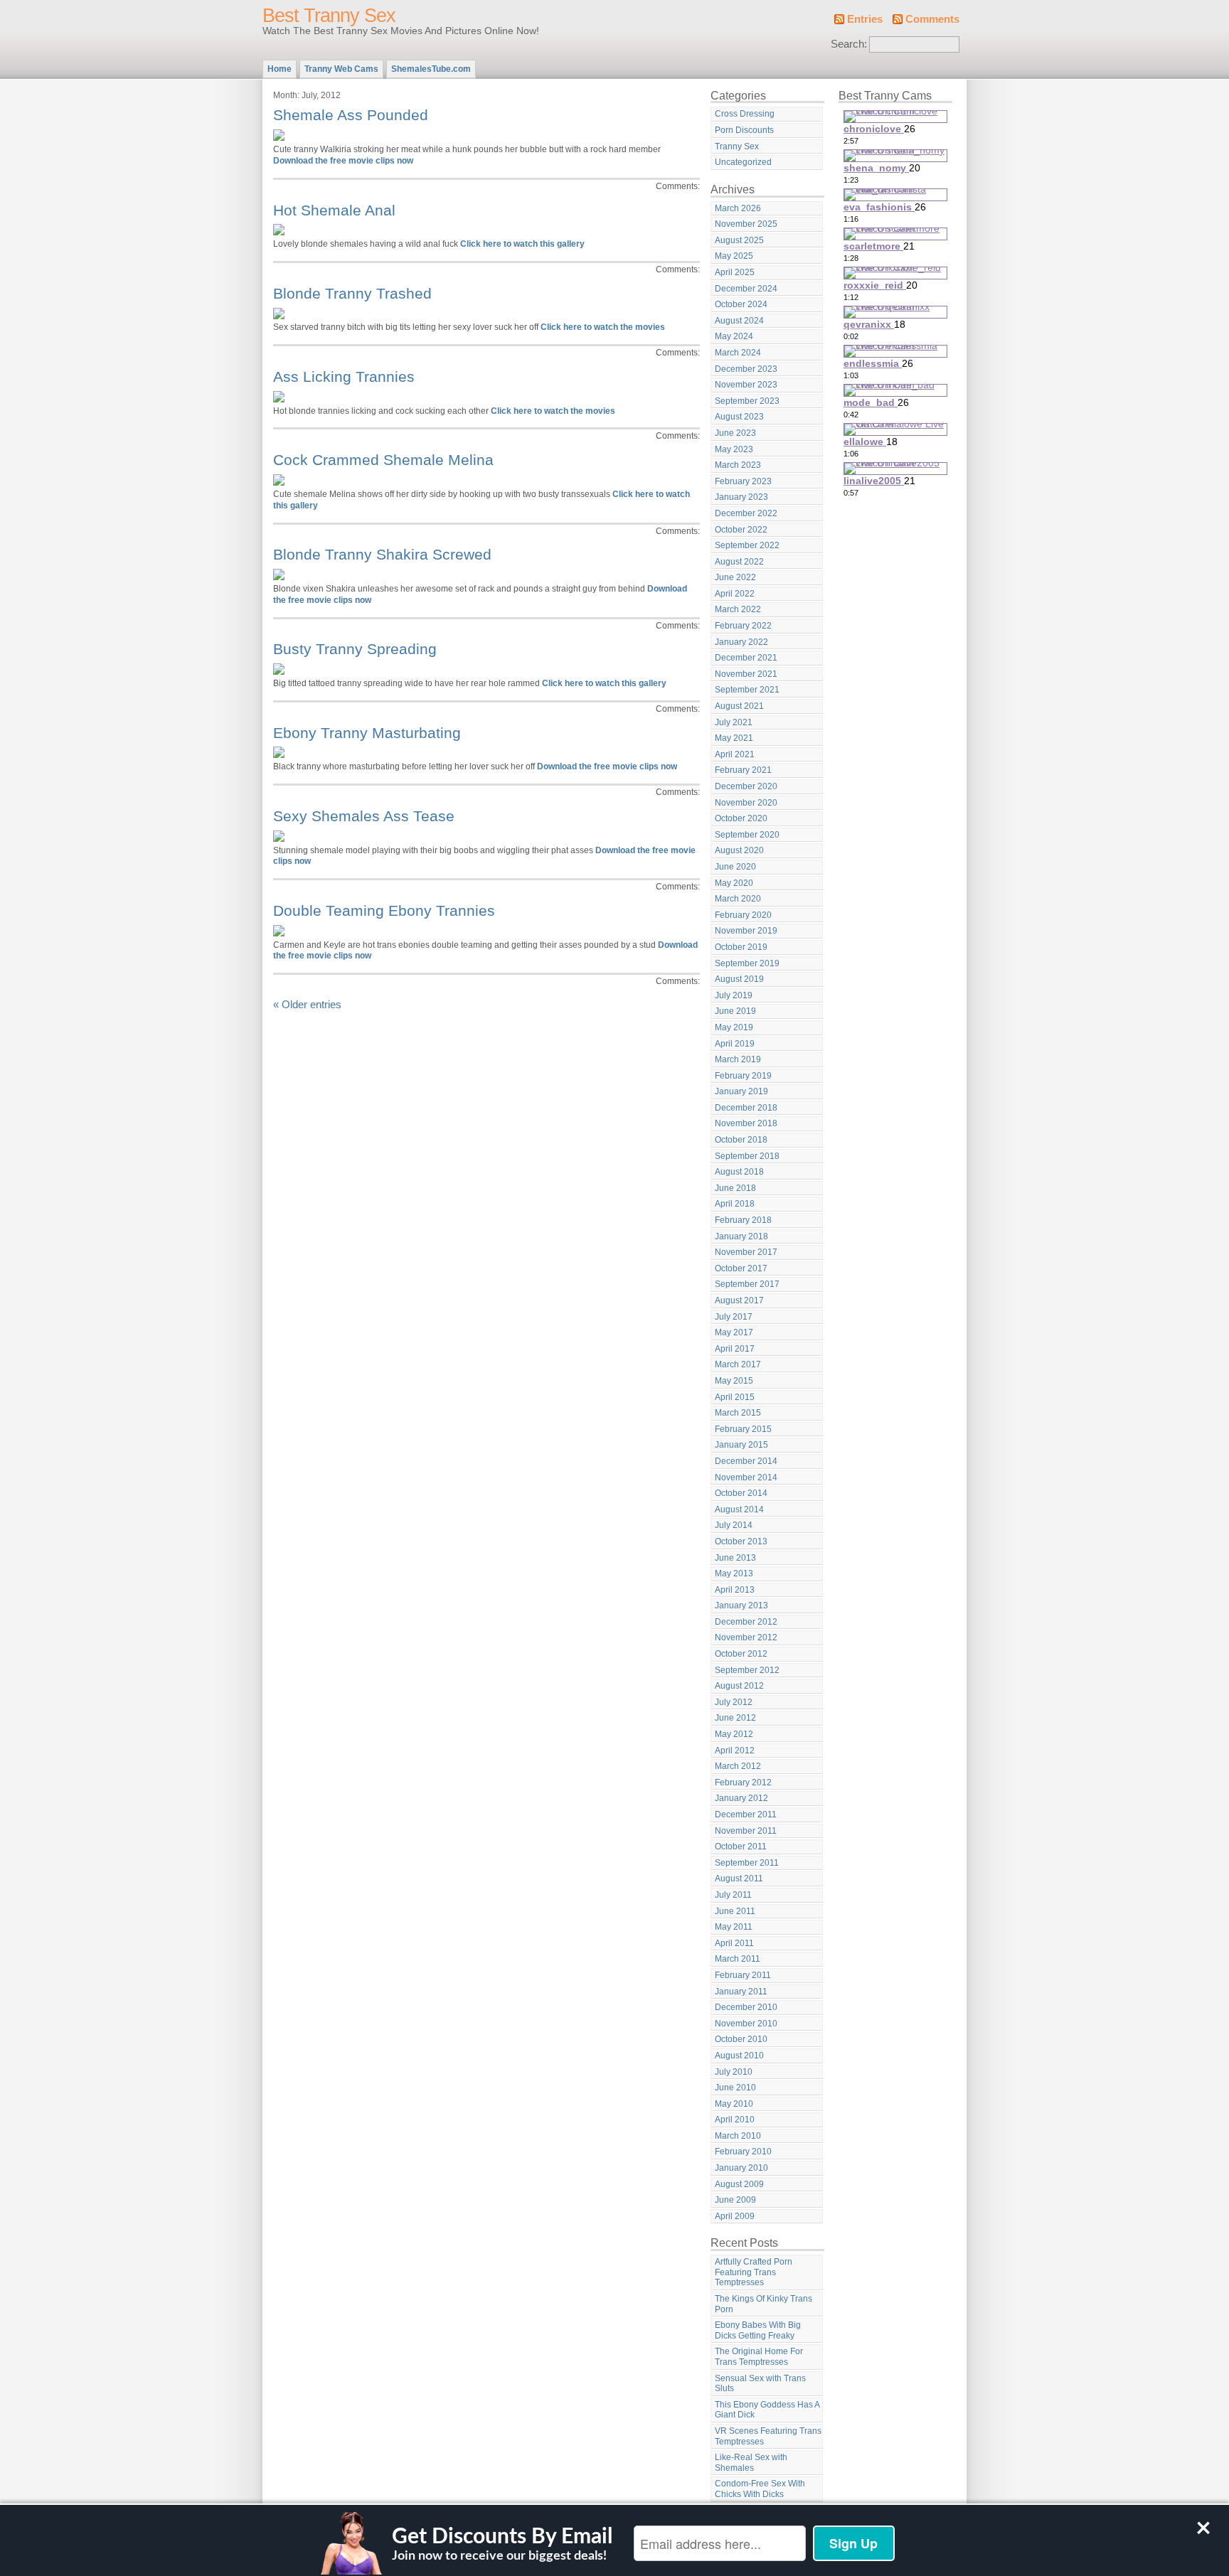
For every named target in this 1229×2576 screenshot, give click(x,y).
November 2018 (746, 1123)
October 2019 (741, 947)
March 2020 (738, 899)
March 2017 (738, 1364)
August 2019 (739, 979)
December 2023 (746, 369)
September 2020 (747, 835)
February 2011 (743, 1975)
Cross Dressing (745, 114)
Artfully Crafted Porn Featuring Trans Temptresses (754, 2272)
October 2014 (741, 1493)
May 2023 (734, 449)
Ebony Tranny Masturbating (367, 733)
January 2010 (741, 2168)
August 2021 (739, 706)
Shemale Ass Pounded (351, 115)
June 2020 (735, 867)
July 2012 (734, 1702)
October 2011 (741, 1847)
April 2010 (735, 2120)
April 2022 (735, 594)
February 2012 (743, 1783)
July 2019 (734, 995)
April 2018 (735, 1204)
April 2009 (735, 2216)
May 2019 (734, 1027)
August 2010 (739, 2056)
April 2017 (735, 1349)
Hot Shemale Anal (334, 210)
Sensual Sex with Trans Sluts (760, 2384)
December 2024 (746, 289)
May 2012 (734, 1734)
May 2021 (734, 738)
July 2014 (734, 1525)
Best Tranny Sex (329, 16)
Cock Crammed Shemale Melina (383, 460)
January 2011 (741, 1992)
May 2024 (734, 336)
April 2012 (735, 1751)
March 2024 (738, 353)
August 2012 (739, 1686)
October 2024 (741, 304)
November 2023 (746, 385)
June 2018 (735, 1188)
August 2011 (739, 1878)
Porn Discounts (744, 130)
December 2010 (746, 2007)
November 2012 (746, 1637)
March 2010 (738, 2136)
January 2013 (741, 1605)
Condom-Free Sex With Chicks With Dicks (760, 2489)
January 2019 (741, 1091)
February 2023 (743, 481)
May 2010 (734, 2104)
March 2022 (738, 609)
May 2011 (734, 1927)
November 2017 (746, 1252)
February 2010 (743, 2152)
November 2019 (746, 931)
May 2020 (734, 883)
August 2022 (739, 562)
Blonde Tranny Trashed (352, 293)
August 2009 (739, 2184)
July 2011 (733, 1895)
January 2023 (741, 497)
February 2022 (743, 626)
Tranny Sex (737, 146)
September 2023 (747, 401)
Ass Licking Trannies (344, 376)
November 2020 (746, 803)
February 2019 (743, 1076)
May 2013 (734, 1573)
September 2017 (747, 1284)
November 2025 (746, 224)
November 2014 (746, 1477)
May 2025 (734, 256)
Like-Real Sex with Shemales (751, 2463)
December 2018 (746, 1108)
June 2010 (735, 2088)
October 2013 (741, 1541)
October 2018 (741, 1140)
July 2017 (734, 1317)
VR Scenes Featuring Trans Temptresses (768, 2436)
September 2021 (747, 690)
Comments (932, 19)
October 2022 (741, 530)
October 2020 (741, 818)
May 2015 (734, 1381)
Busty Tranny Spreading (355, 649)
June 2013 (735, 1558)
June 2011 (735, 1911)
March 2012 (738, 1766)
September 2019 (747, 963)
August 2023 (739, 417)
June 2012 (735, 1718)
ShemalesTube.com (431, 69)
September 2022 (747, 545)
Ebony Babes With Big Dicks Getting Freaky (758, 2330)
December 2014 (746, 1461)
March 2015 (738, 1413)
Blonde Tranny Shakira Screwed (382, 554)
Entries (865, 19)
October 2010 (741, 2039)
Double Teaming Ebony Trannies (384, 910)
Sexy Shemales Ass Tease (364, 816)
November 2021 (746, 674)
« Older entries (307, 1005)
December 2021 (746, 658)
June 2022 (735, 577)
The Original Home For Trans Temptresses (759, 2357)
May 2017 (734, 1332)
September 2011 (747, 1863)
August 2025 (739, 240)
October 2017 (741, 1268)
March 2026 (738, 208)
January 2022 (741, 642)
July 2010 (734, 2072)
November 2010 (746, 2024)
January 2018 (741, 1236)
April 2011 (734, 1943)
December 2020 (746, 786)
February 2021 (743, 770)
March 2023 (738, 465)
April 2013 (735, 1590)
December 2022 (746, 513)
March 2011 (738, 1959)
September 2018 (747, 1156)
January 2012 (741, 1798)
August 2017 (739, 1300)
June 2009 (735, 2200)
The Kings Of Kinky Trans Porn (764, 2304)
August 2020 (739, 850)
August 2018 (739, 1172)
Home (280, 69)
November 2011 (746, 1831)
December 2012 (746, 1622)
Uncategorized (743, 162)
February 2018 (743, 1220)
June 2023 (735, 433)
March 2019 (738, 1059)
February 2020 (743, 915)
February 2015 (743, 1429)
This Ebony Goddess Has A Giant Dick (767, 2410)
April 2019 (735, 1044)
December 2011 (746, 1815)
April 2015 (735, 1397)
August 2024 (739, 321)
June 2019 (735, 1011)
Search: (849, 44)
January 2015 (741, 1445)
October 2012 (741, 1654)
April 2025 (735, 272)
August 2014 (739, 1509)
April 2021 (735, 754)
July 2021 (734, 722)
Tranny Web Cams (341, 69)
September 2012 (747, 1670)
